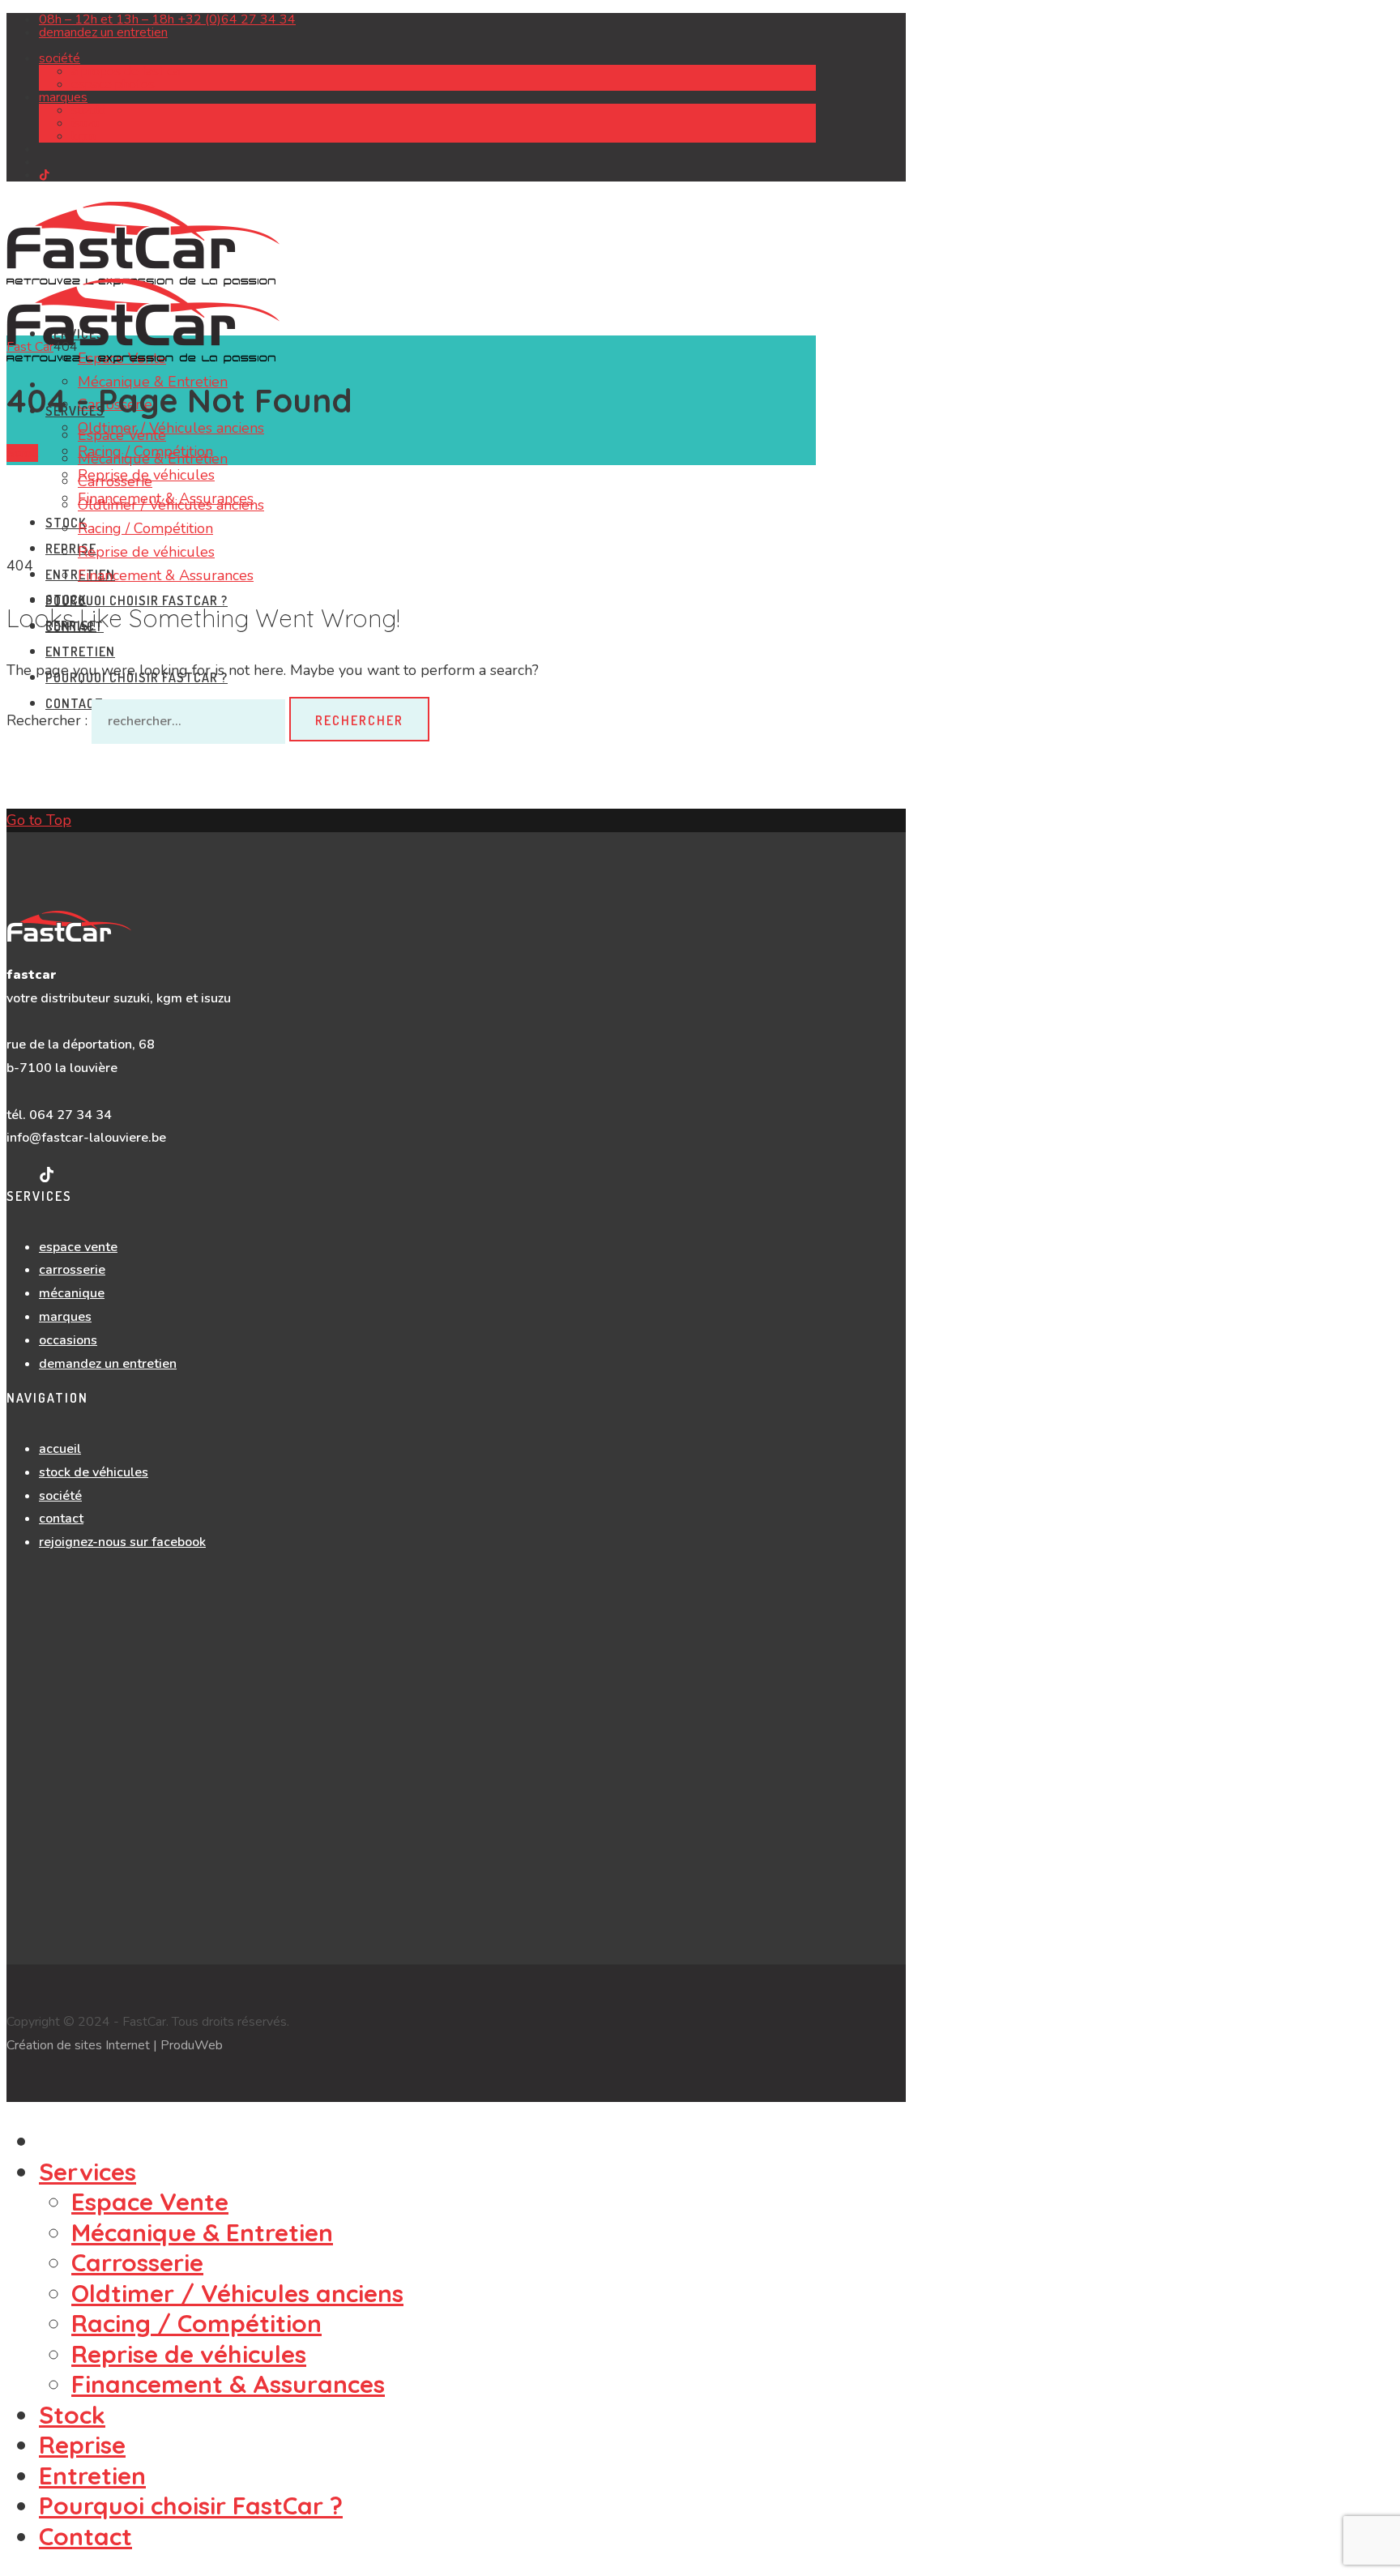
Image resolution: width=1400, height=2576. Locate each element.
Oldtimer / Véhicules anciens (171, 428)
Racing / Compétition (145, 528)
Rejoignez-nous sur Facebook (122, 1542)
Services (87, 2172)
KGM (83, 136)
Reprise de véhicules (146, 552)
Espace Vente (122, 435)
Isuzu (85, 123)
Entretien (80, 651)
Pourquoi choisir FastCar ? (137, 600)
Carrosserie (115, 481)
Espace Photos (113, 84)
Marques (63, 97)
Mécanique (72, 1293)
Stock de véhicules (94, 1472)
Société (60, 58)
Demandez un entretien (108, 1364)
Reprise (71, 549)
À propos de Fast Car (127, 71)
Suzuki (88, 110)
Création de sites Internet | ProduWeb (115, 2045)
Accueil (60, 1449)
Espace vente (78, 1247)
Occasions (68, 1340)
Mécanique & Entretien (153, 459)
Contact (61, 1519)
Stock (66, 600)
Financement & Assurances (166, 575)
